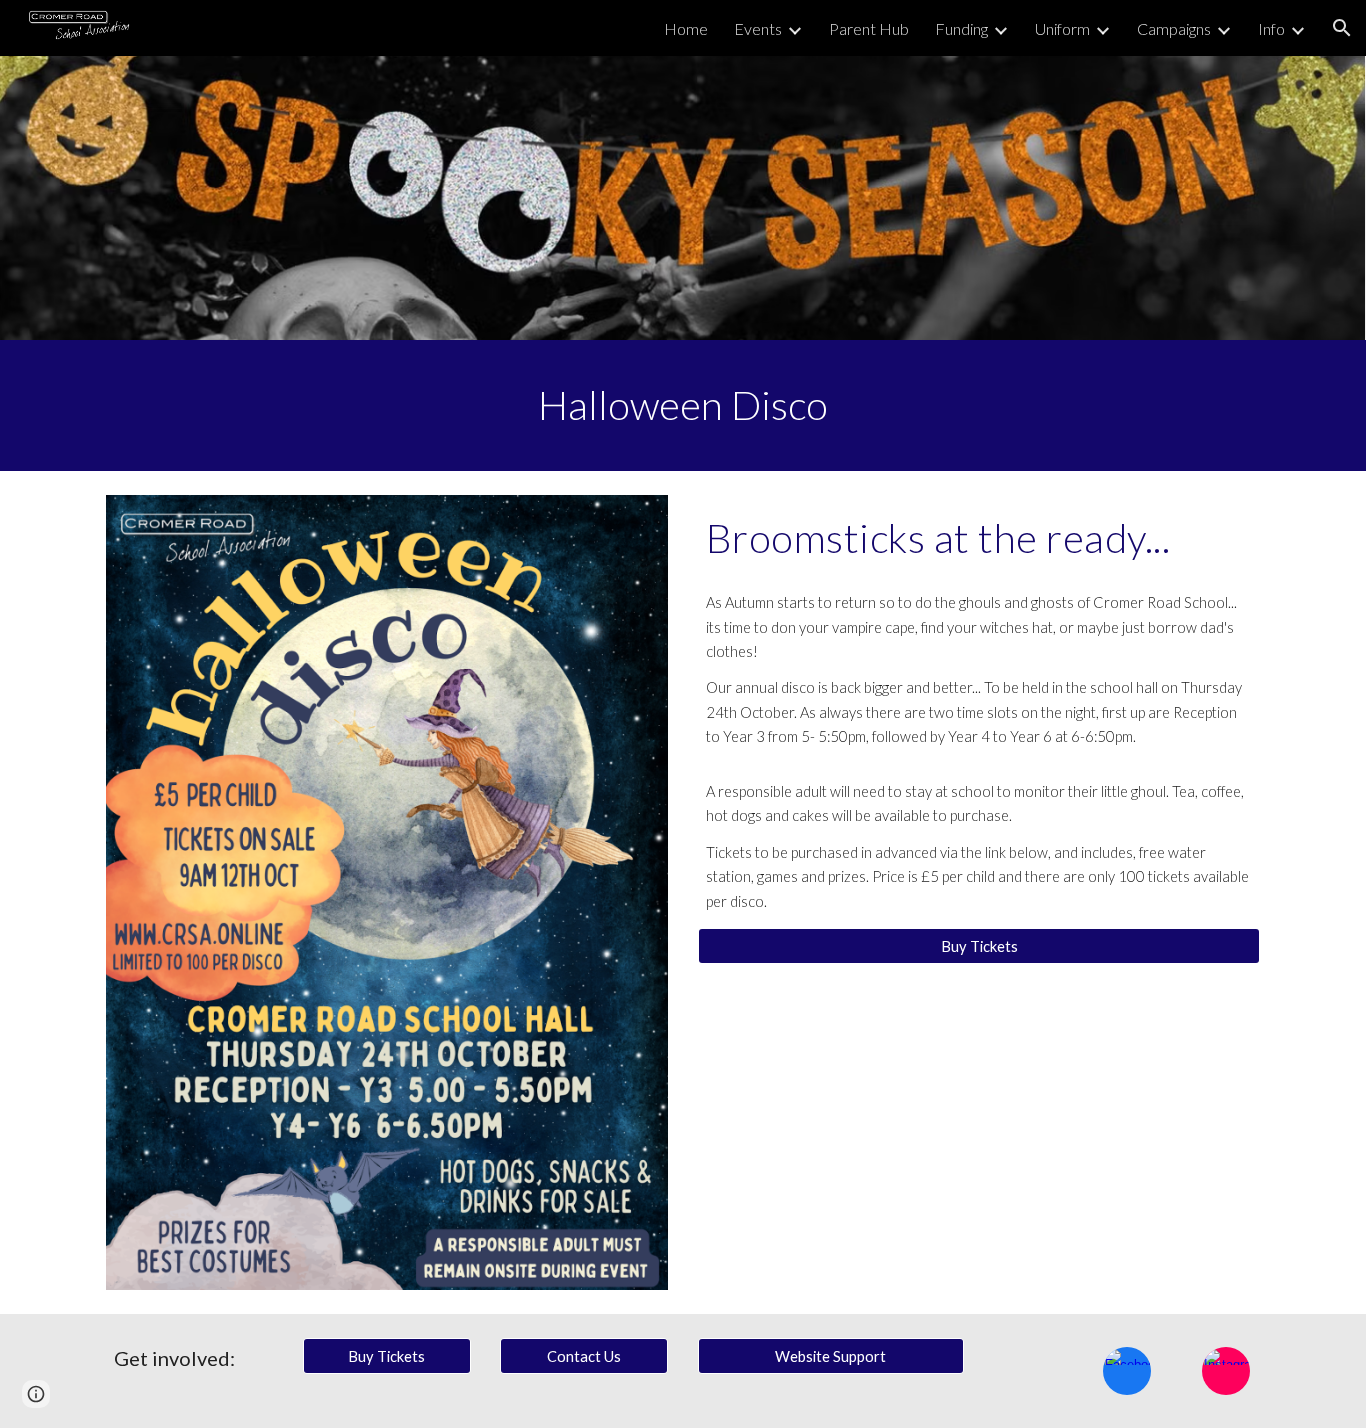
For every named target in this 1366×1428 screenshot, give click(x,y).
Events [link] (758, 28)
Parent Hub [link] (869, 28)
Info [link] (1271, 28)
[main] (683, 405)
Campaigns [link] (1174, 28)
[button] (1342, 28)
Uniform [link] (1062, 28)
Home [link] (686, 28)
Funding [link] (961, 28)
